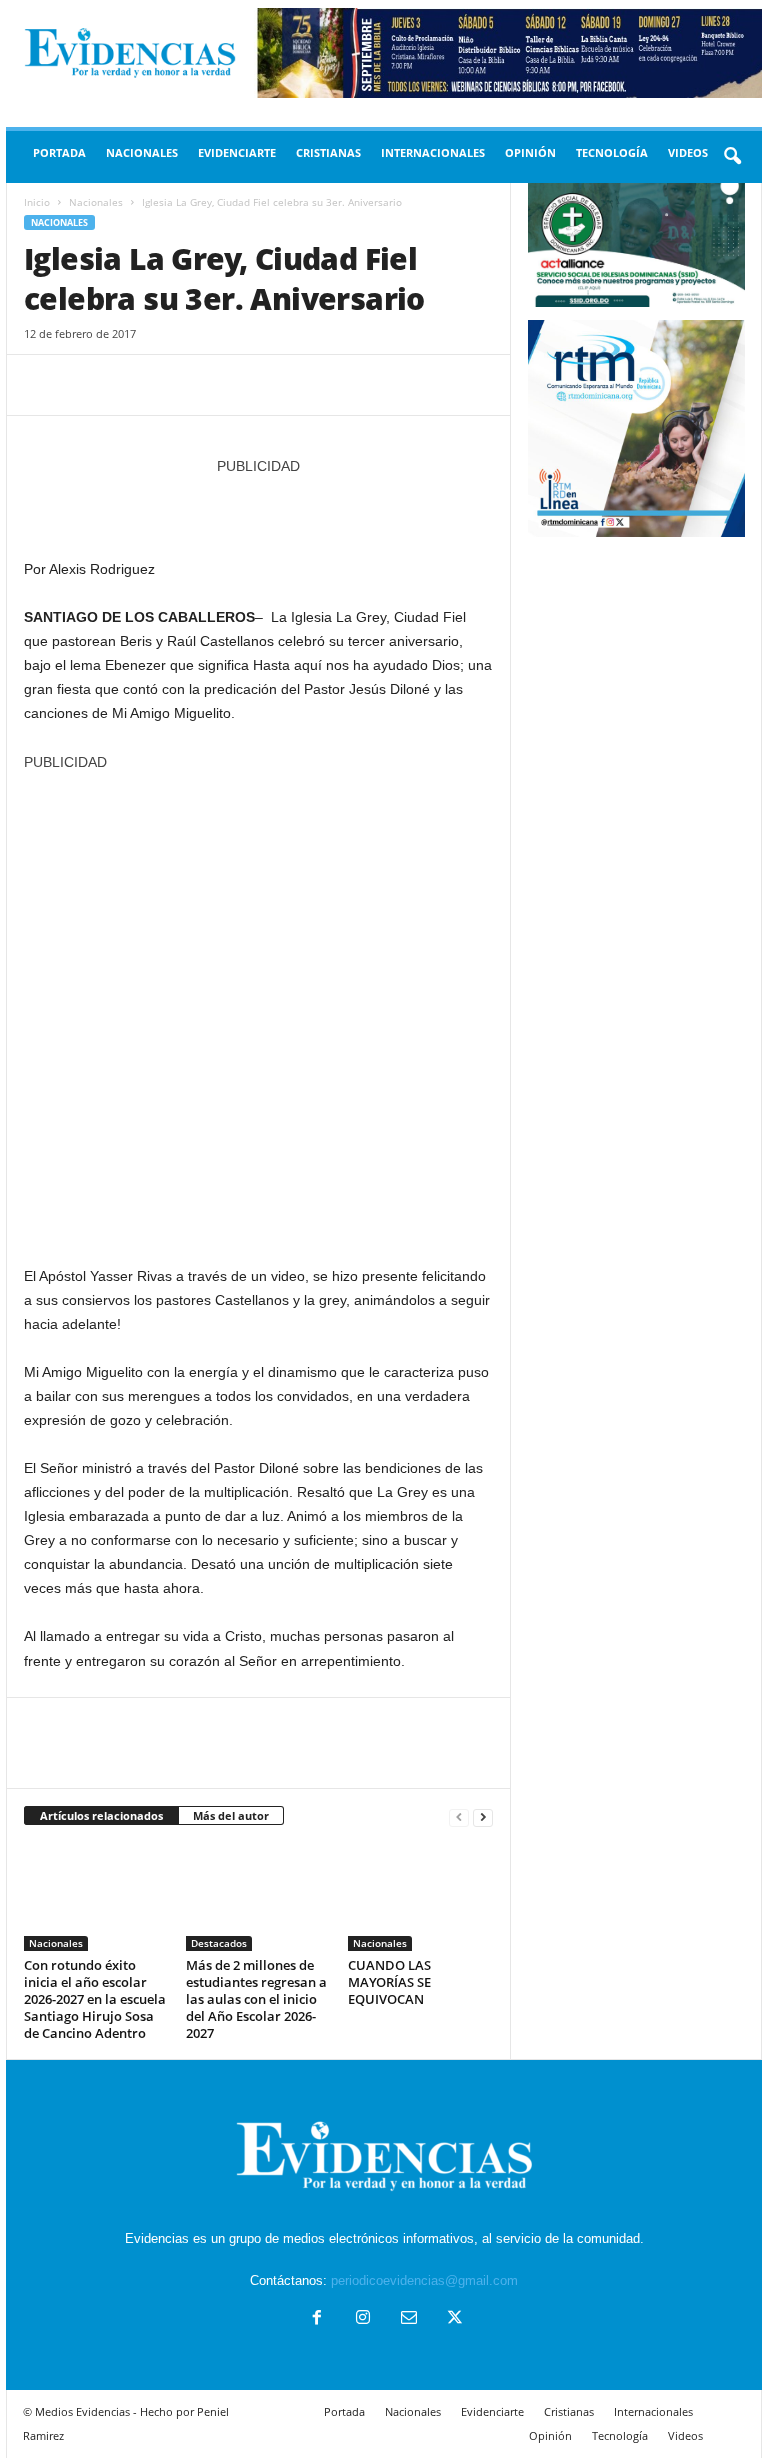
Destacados (219, 1943)
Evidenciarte (237, 152)
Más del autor (231, 1815)
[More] (229, 385)
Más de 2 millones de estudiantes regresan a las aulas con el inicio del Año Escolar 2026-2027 (256, 1999)
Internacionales (433, 152)
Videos (688, 152)
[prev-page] (459, 1816)
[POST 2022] (258, 507)
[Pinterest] (136, 385)
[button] (732, 157)
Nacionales (142, 152)
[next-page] (483, 1816)
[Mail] (409, 2319)
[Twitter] (90, 385)
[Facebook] (44, 385)
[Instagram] (363, 2319)
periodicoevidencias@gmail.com (424, 2280)
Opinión (530, 152)
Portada (59, 152)
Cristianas (328, 152)
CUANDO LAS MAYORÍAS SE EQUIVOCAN (389, 1982)
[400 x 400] (258, 1008)
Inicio (37, 202)
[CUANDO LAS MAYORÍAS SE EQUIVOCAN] (420, 1897)
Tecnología (612, 152)
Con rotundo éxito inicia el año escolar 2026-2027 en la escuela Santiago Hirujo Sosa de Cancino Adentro (95, 1999)
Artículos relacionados (101, 1815)
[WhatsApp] (182, 385)
